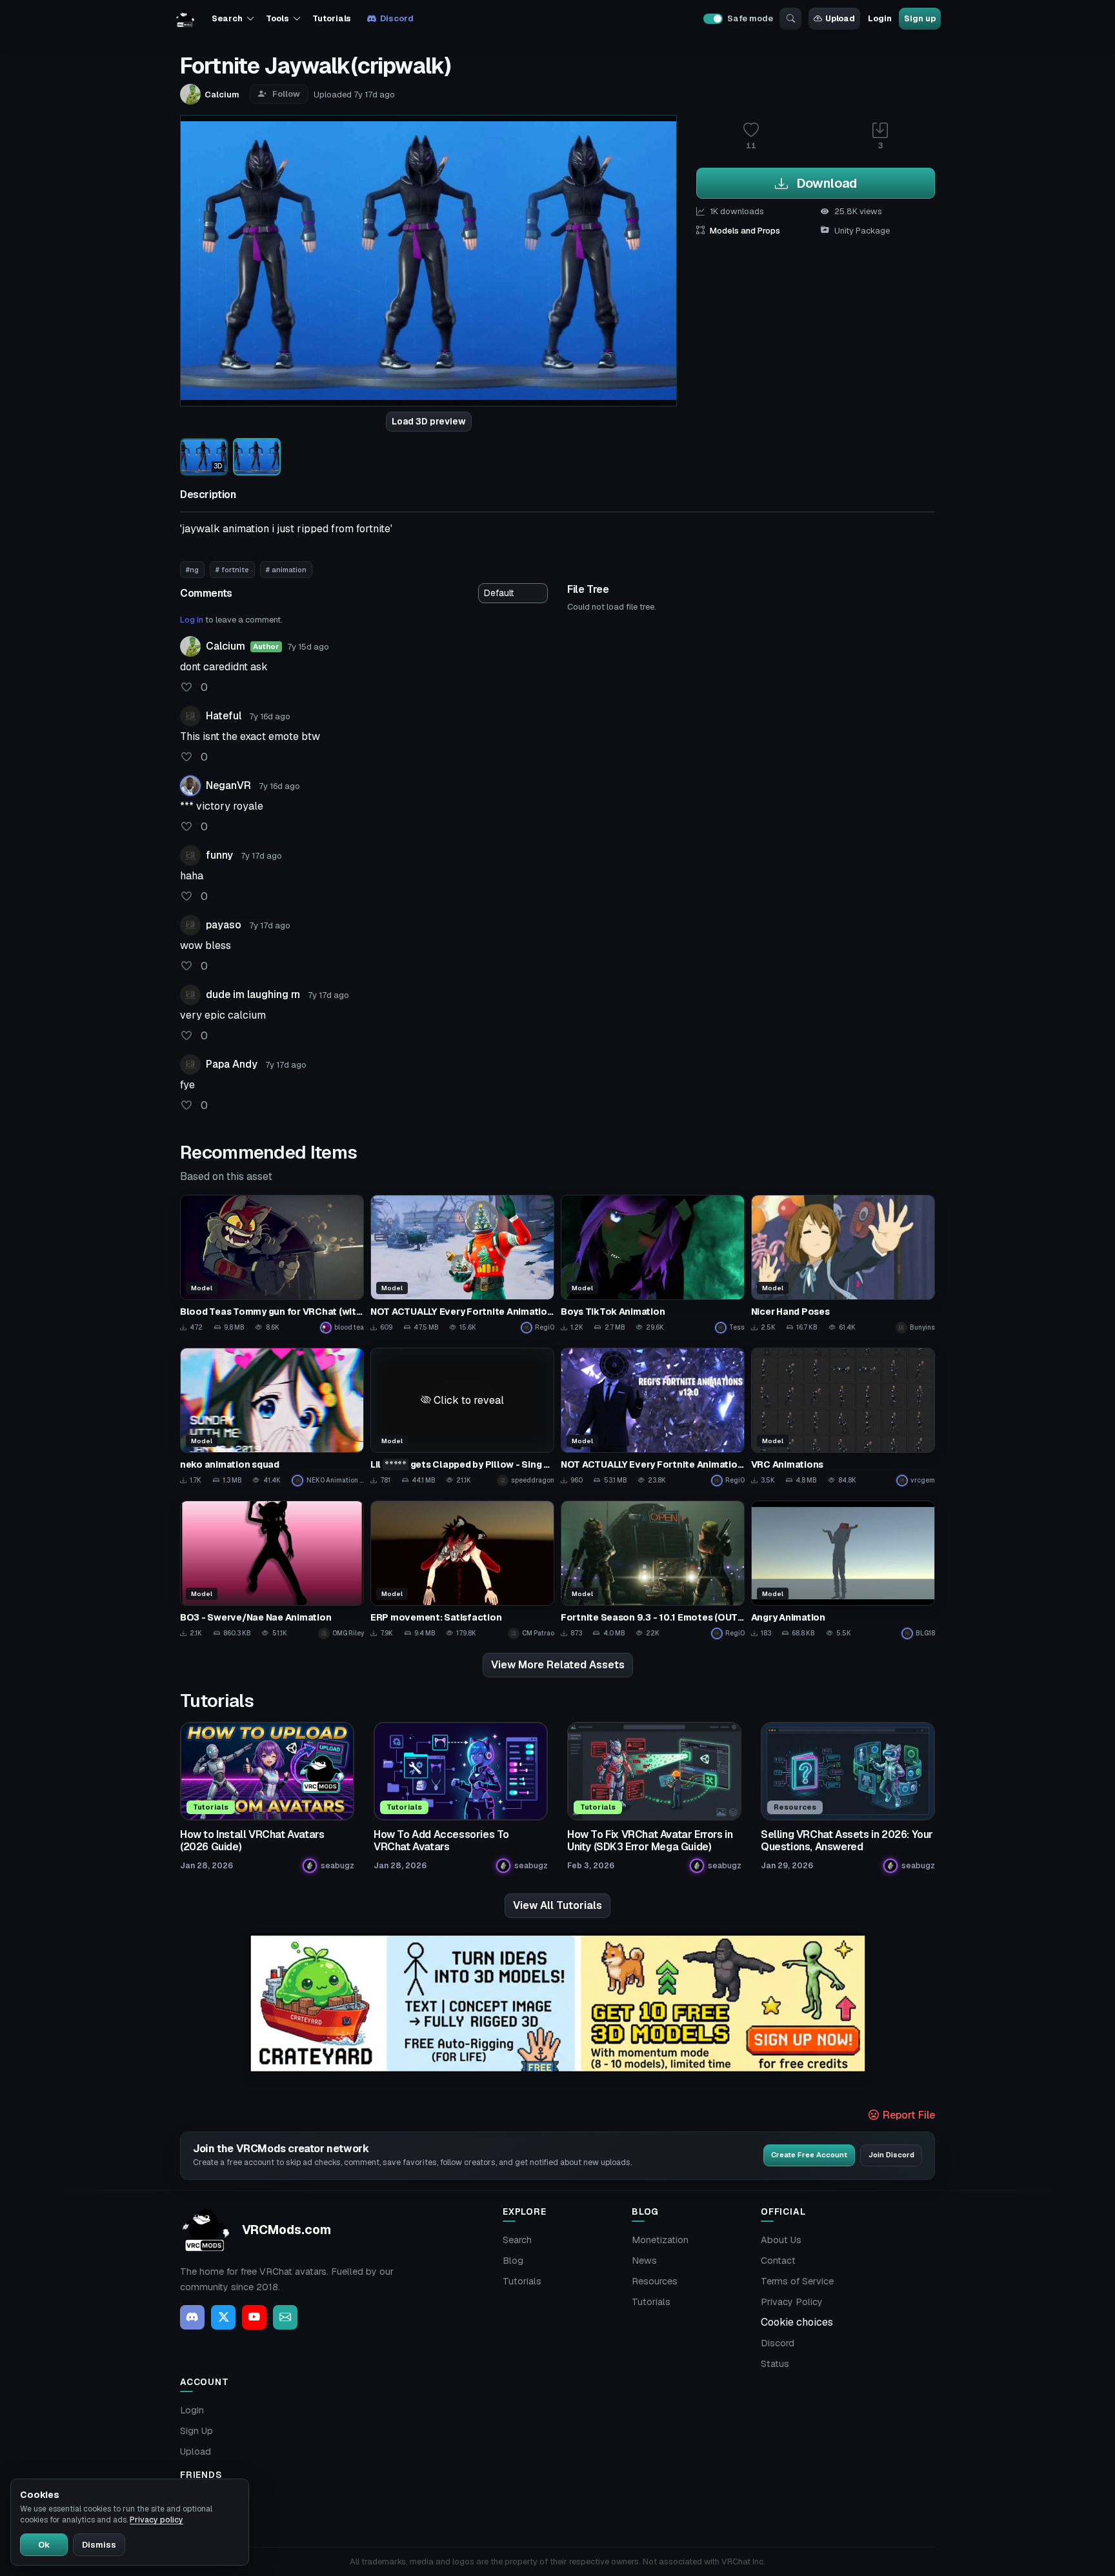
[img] (557, 2003)
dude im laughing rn (253, 994)
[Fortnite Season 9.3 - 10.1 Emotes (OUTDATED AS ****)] (653, 1570)
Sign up (919, 18)
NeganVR (228, 785)
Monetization (660, 2240)
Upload (840, 18)
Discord (397, 18)
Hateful (224, 716)
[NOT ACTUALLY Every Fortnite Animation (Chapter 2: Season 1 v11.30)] (462, 1264)
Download (825, 183)
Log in (192, 620)
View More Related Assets (558, 1665)
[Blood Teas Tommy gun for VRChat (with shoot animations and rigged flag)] (272, 1264)
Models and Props (745, 231)
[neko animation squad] (272, 1417)
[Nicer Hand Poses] (843, 1264)
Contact (778, 2261)
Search (517, 2240)
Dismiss (99, 2545)
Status (775, 2364)
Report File (908, 2115)
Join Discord (891, 2155)
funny (219, 855)
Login (879, 18)
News (644, 2261)
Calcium (226, 646)
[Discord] (192, 2317)
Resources (655, 2281)
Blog (513, 2261)
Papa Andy (232, 1064)
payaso (224, 925)
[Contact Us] (285, 2317)
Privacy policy (156, 2520)
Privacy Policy (792, 2302)
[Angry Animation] (843, 1570)
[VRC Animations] (843, 1417)
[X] (223, 2317)
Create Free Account (809, 2155)
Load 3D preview (429, 421)
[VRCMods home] (185, 19)
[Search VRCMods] (790, 19)
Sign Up (196, 2431)
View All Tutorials (557, 1905)
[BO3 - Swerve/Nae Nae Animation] (272, 1570)
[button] (462, 1400)
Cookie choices (797, 2322)
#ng (192, 570)
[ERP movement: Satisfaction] (462, 1570)
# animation (286, 570)
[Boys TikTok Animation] (653, 1264)
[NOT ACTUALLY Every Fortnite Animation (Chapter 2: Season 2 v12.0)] (653, 1417)
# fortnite (232, 570)
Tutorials (332, 18)
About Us (781, 2240)
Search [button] (227, 18)
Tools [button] (277, 18)
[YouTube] (254, 2317)
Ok (44, 2545)
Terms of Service (797, 2281)
